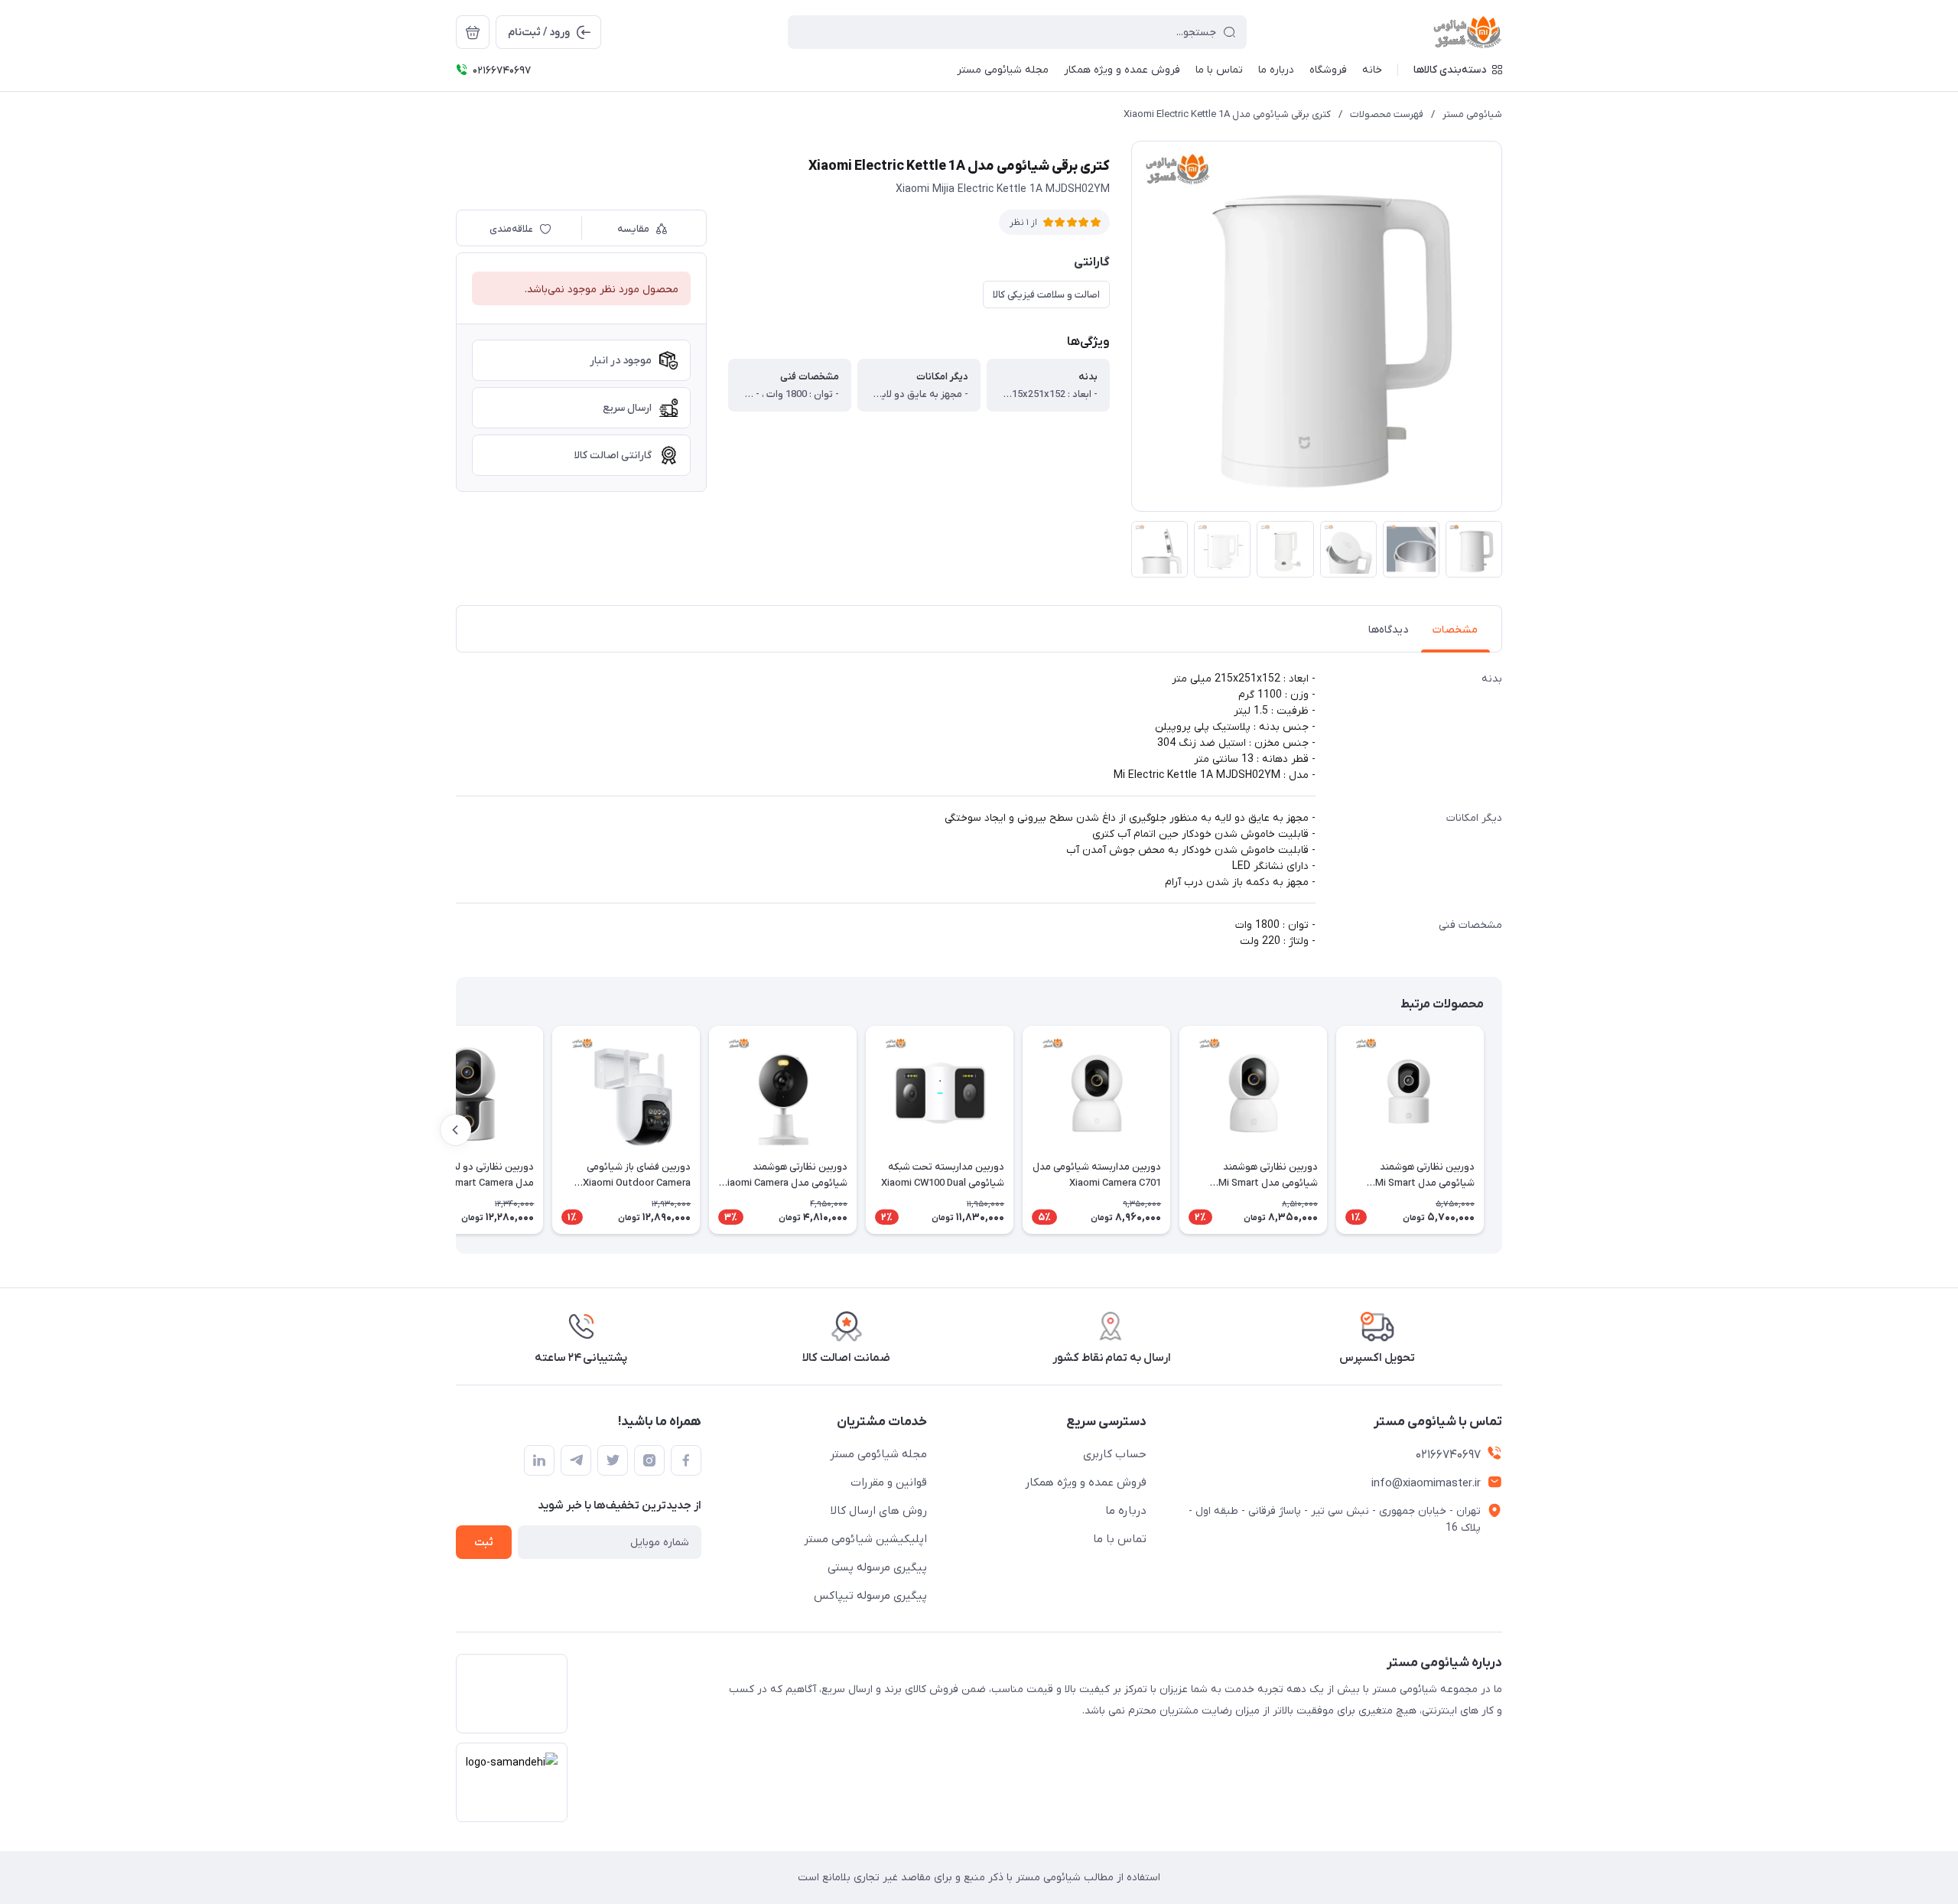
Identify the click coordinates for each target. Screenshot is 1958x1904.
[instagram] (649, 1460)
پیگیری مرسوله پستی (877, 1567)
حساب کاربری (1115, 1454)
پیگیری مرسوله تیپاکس (870, 1596)
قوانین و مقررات (889, 1483)
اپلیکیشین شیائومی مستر (865, 1539)
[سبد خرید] (473, 32)
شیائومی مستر (1472, 114)
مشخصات (1455, 630)
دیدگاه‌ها (1388, 630)
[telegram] (576, 1460)
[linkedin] (539, 1460)
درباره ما (1126, 1511)
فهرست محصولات (1387, 114)
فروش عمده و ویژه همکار (1086, 1483)
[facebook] (686, 1460)
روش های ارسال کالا (879, 1511)
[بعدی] (456, 1130)
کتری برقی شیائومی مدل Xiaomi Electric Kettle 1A (1227, 114)
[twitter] (613, 1460)
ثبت (484, 1543)
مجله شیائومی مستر (878, 1454)
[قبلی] (1502, 1130)
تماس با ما (1120, 1539)
